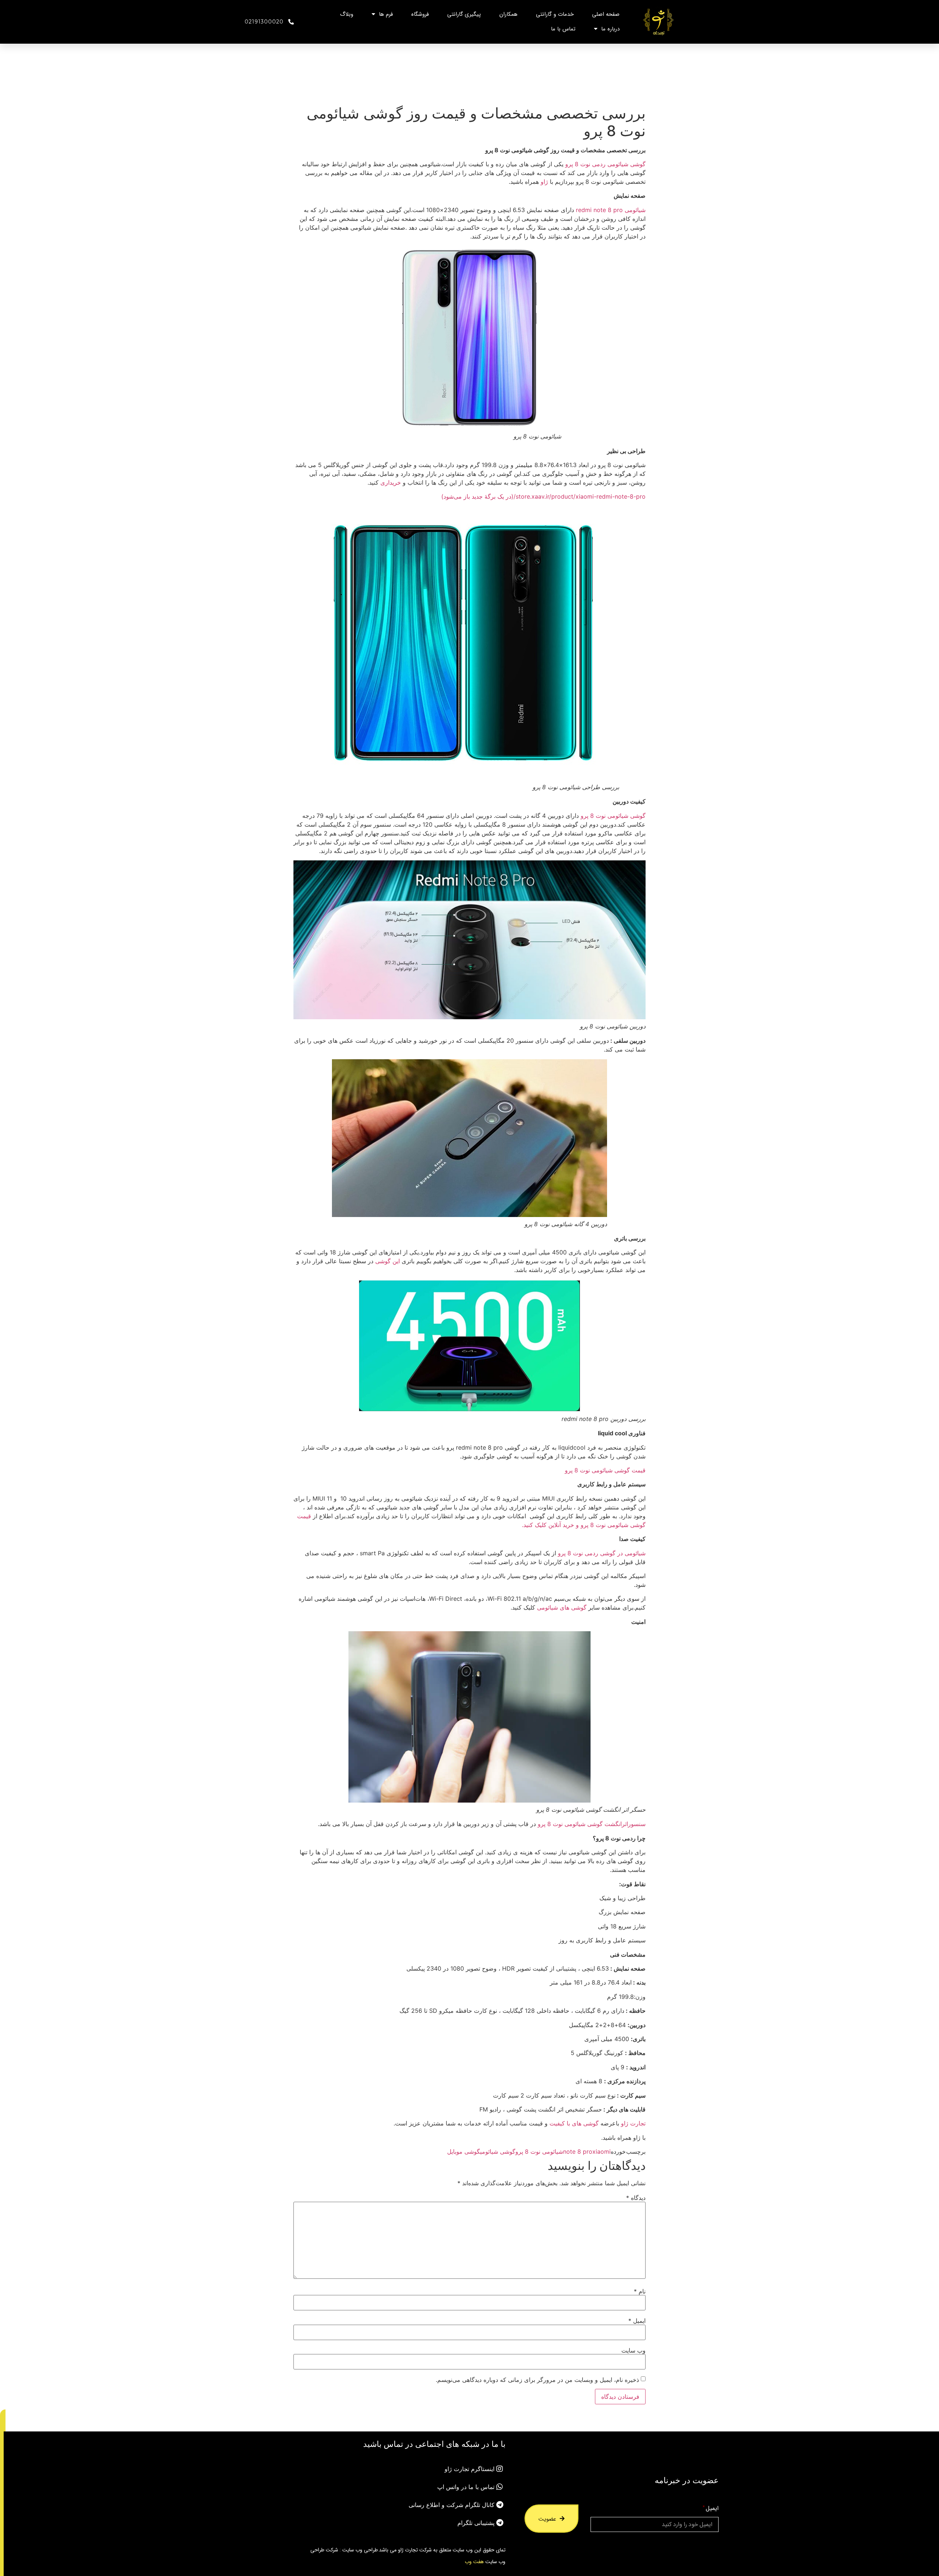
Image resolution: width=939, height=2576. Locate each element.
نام (640, 2291)
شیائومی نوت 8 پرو (539, 2151)
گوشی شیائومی (498, 2151)
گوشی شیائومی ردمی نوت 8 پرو (605, 164)
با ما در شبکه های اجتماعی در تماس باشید (434, 2444)
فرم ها (386, 14)
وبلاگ (347, 14)
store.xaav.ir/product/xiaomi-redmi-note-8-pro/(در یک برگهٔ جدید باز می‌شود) (543, 496)
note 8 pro (578, 2151)
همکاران (508, 14)
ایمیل (637, 2321)
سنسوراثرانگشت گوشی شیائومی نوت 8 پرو (592, 1824)
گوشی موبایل (464, 2151)
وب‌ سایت (633, 2350)
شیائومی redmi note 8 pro (611, 210)
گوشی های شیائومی (562, 1607)
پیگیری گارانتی (464, 14)
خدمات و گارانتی (555, 14)
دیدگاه (636, 2198)
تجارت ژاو (633, 2123)
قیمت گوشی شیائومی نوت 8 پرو (605, 1470)
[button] (3, 2420)
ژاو (544, 182)
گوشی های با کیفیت (574, 2123)
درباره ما (610, 29)
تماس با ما (563, 29)
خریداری (391, 482)
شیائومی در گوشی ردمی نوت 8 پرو (602, 1553)
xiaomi (602, 2151)
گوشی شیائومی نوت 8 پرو (613, 816)
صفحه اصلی (606, 14)
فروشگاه (420, 14)
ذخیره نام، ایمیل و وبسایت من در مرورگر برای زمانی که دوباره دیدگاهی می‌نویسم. (537, 2380)
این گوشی (388, 1261)
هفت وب (474, 2561)
